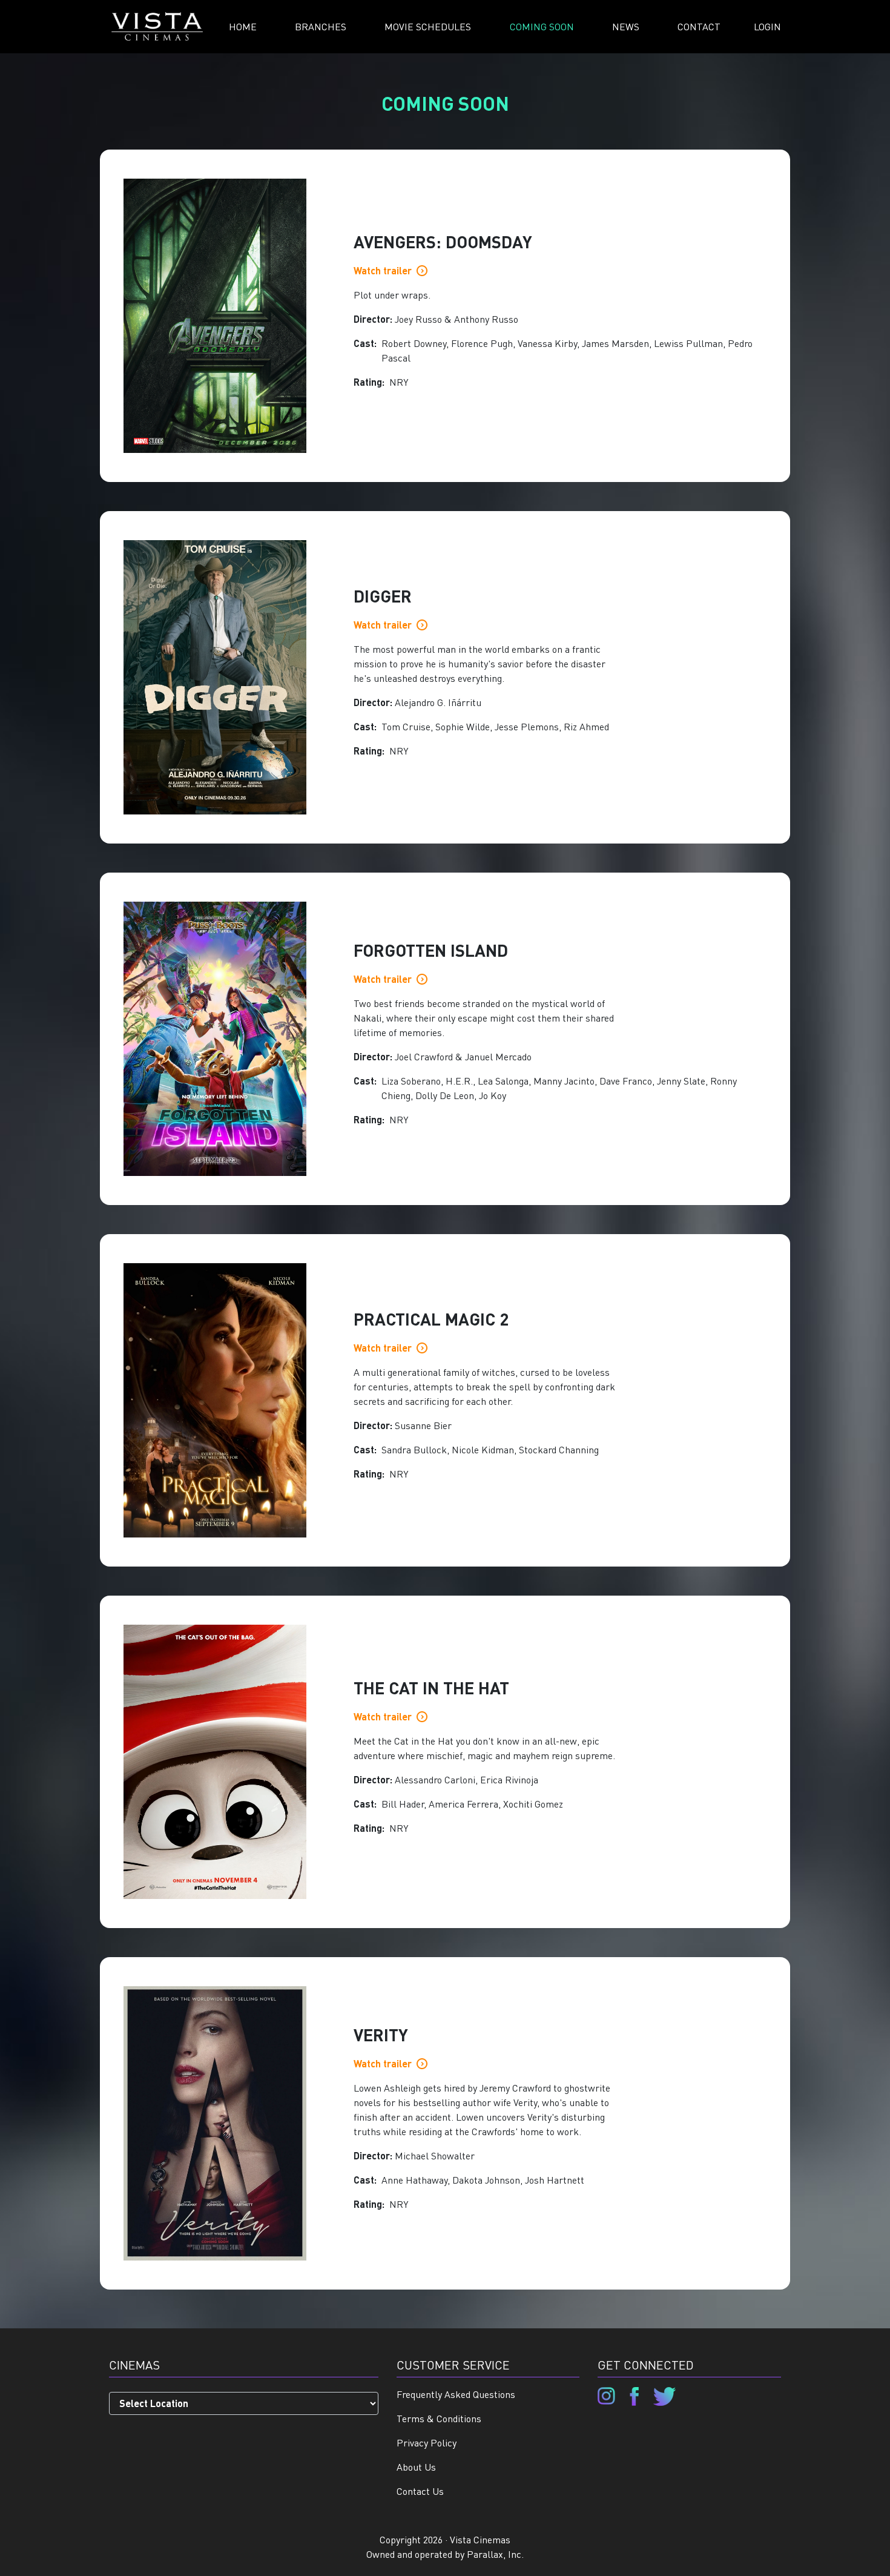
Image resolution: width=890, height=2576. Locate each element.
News (626, 26)
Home (243, 26)
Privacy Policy (427, 2442)
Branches (321, 26)
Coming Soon (542, 26)
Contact (699, 26)
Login (767, 26)
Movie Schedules (428, 26)
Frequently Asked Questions (456, 2394)
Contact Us (420, 2491)
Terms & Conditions (439, 2418)
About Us (416, 2467)
